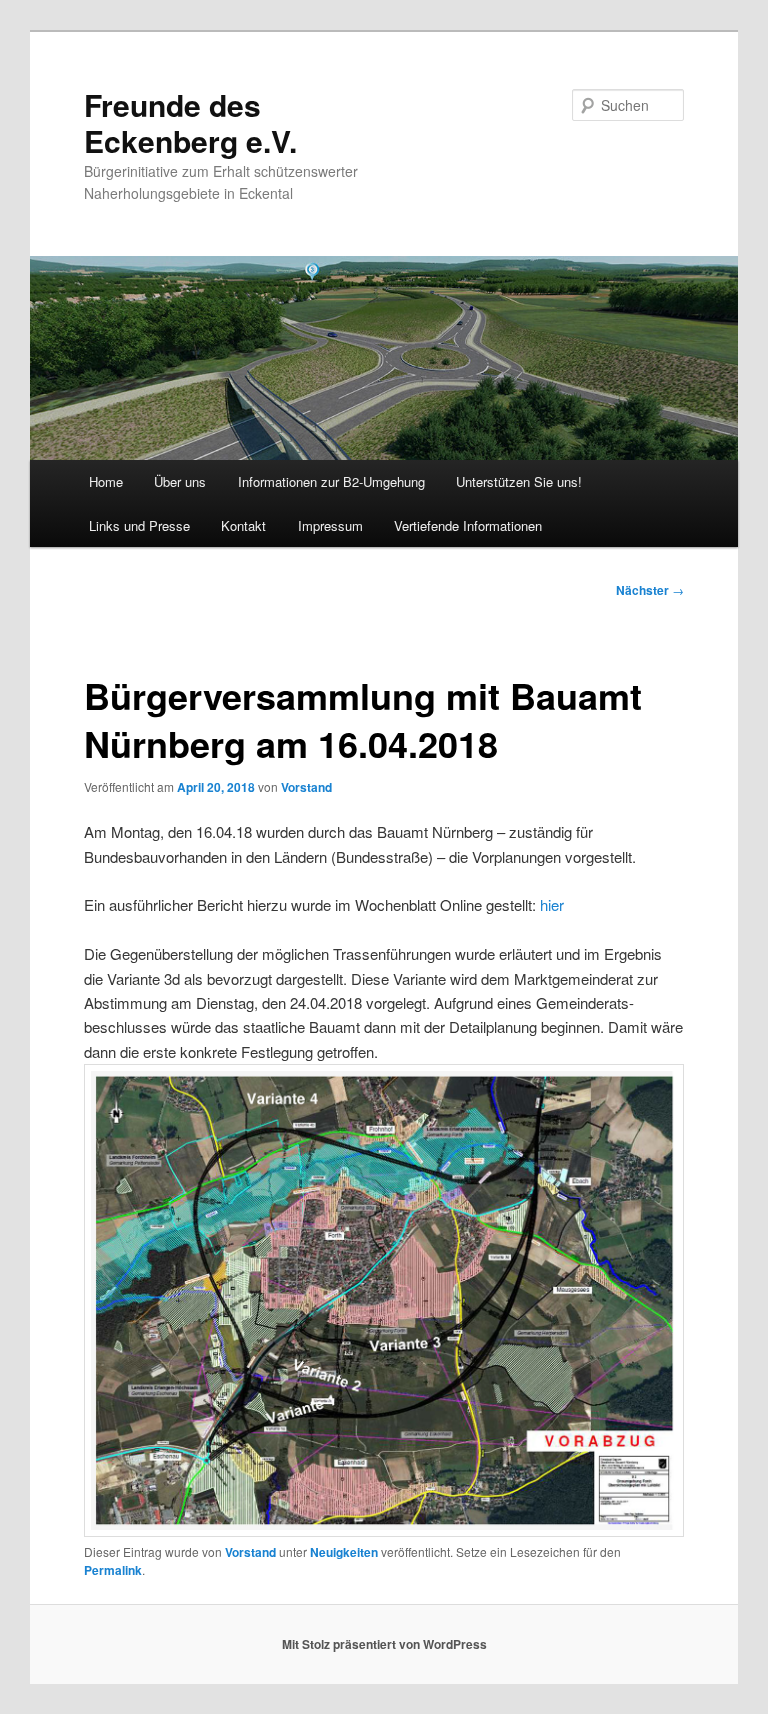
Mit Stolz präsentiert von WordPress (384, 1644)
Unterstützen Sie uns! (519, 481)
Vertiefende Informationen (468, 525)
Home (106, 481)
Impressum (330, 525)
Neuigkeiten (344, 1552)
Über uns (180, 481)
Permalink (113, 1570)
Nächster (650, 590)
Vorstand (306, 787)
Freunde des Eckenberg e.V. (190, 122)
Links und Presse (139, 525)
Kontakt (243, 525)
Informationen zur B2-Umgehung (331, 481)
